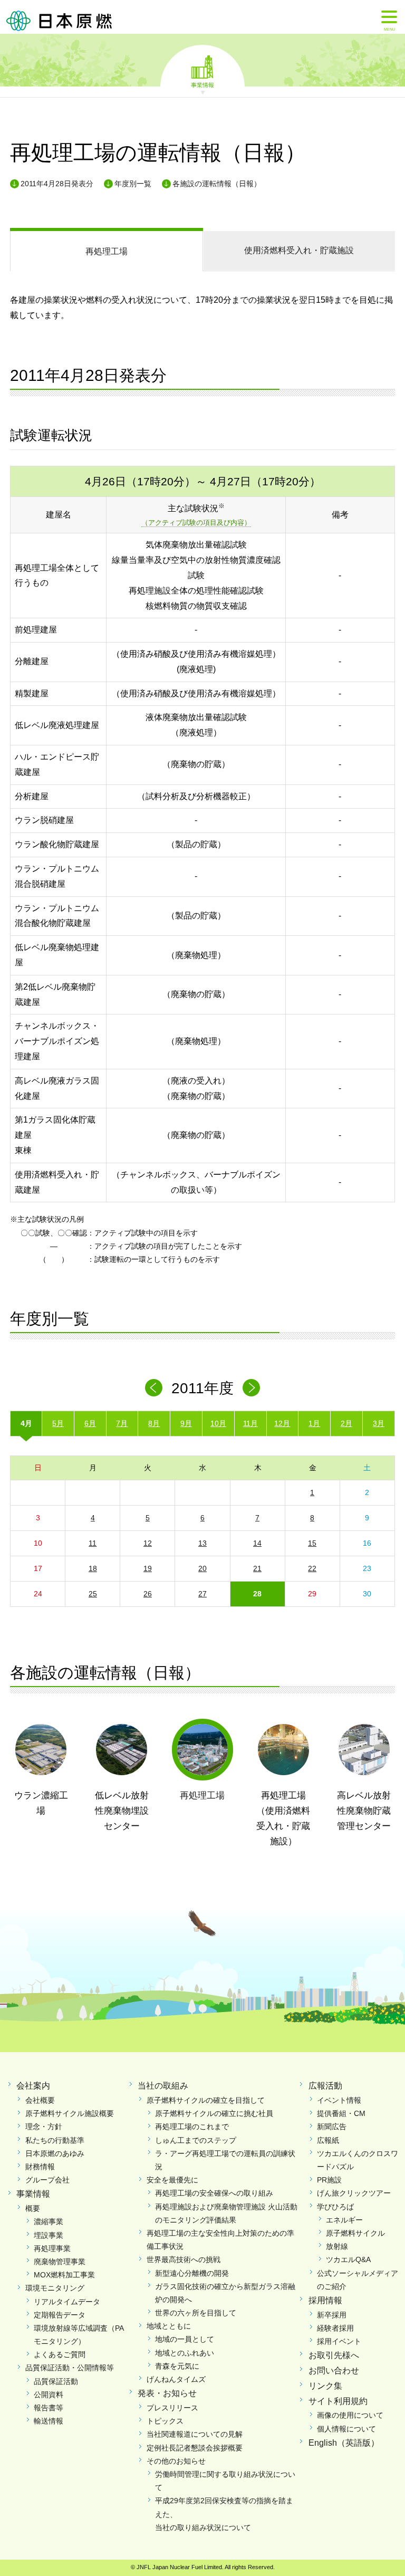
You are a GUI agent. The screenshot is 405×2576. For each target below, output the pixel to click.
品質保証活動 (56, 2381)
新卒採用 (332, 2315)
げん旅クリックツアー (354, 2193)
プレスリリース (172, 2408)
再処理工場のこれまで (192, 2127)
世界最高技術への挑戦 (184, 2259)
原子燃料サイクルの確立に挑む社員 (214, 2113)
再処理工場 (107, 251)
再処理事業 (52, 2248)
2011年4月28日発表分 (57, 184)
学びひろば (335, 2207)
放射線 (337, 2246)
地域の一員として (185, 2339)
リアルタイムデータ (67, 2302)
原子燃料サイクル (355, 2233)
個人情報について (346, 2429)
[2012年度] (251, 1388)
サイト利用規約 (338, 2401)
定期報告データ (60, 2315)
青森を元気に (177, 2366)
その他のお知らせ (176, 2461)
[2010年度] (154, 1388)
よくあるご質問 (60, 2354)
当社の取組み (163, 2086)
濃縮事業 (49, 2221)
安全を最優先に (172, 2180)
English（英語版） (344, 2443)
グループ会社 (47, 2180)
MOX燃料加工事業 (64, 2275)
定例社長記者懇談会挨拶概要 (195, 2448)
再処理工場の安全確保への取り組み (214, 2193)
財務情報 (40, 2167)
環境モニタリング (55, 2288)
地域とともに (169, 2326)
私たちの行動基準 (55, 2140)
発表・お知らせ (167, 2393)
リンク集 (325, 2386)
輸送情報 (49, 2421)
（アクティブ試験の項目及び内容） (196, 523)
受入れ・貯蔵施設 (299, 250)
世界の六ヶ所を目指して (196, 2313)
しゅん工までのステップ (196, 2140)
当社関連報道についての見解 (195, 2434)
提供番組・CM (341, 2113)
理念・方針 (44, 2127)
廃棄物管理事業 (60, 2262)
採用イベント (339, 2341)
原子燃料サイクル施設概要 (70, 2113)
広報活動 (325, 2086)
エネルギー (344, 2220)
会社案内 (33, 2086)
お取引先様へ (334, 2355)
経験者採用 (335, 2328)
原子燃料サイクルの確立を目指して (206, 2100)
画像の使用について (350, 2415)
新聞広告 (332, 2127)
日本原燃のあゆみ (55, 2153)
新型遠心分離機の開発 (192, 2273)
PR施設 (329, 2180)
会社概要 (40, 2100)
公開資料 (49, 2395)
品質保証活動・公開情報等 (70, 2368)
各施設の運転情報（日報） (217, 184)
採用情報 (325, 2300)
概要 (33, 2208)
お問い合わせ (334, 2371)
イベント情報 (339, 2100)
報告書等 (49, 2408)
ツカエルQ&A (348, 2259)
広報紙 (328, 2140)
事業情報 (202, 84)
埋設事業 (49, 2235)
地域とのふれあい (185, 2353)
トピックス (165, 2421)
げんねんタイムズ (176, 2379)
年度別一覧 (133, 184)
